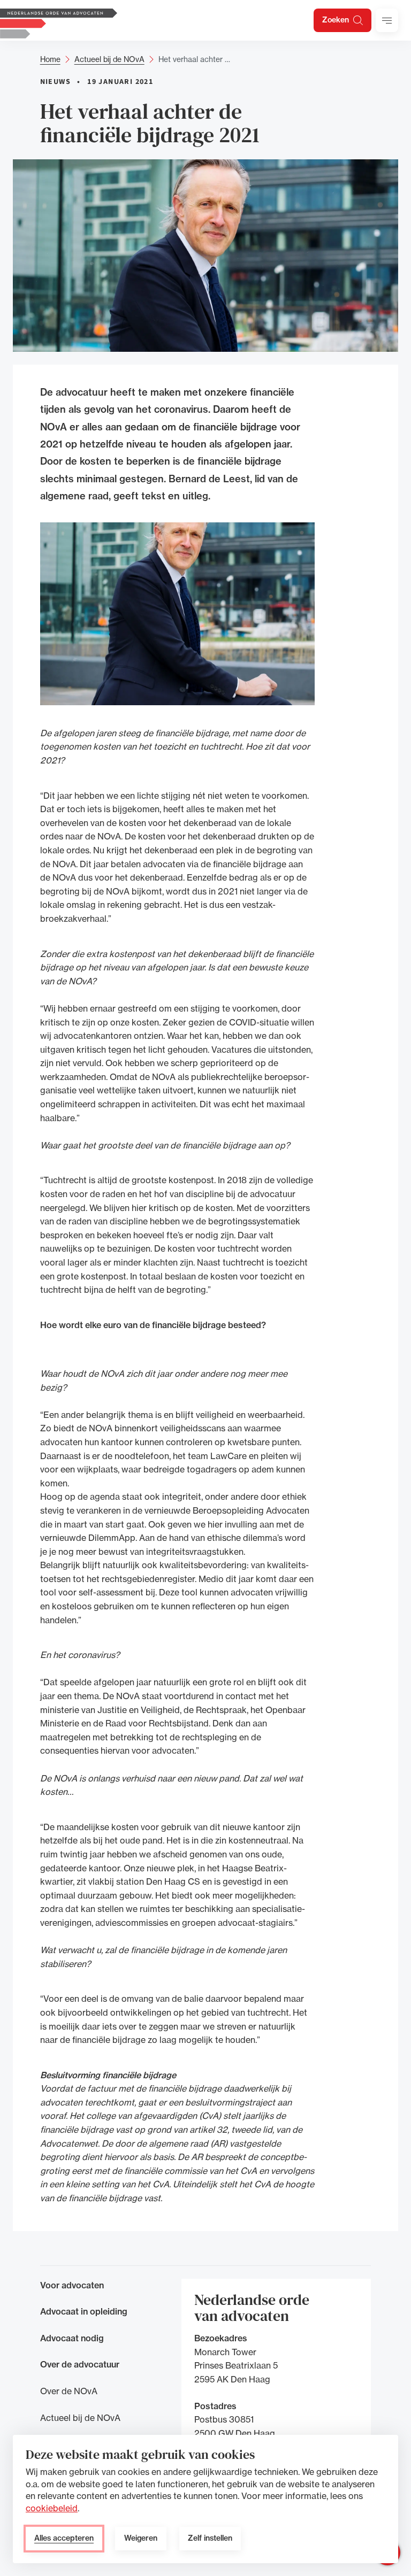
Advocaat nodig (72, 2338)
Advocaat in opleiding (84, 2311)
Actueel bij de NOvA (109, 59)
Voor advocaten (72, 2285)
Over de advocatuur (80, 2364)
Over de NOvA (69, 2391)
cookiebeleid (52, 2508)
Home (50, 59)
